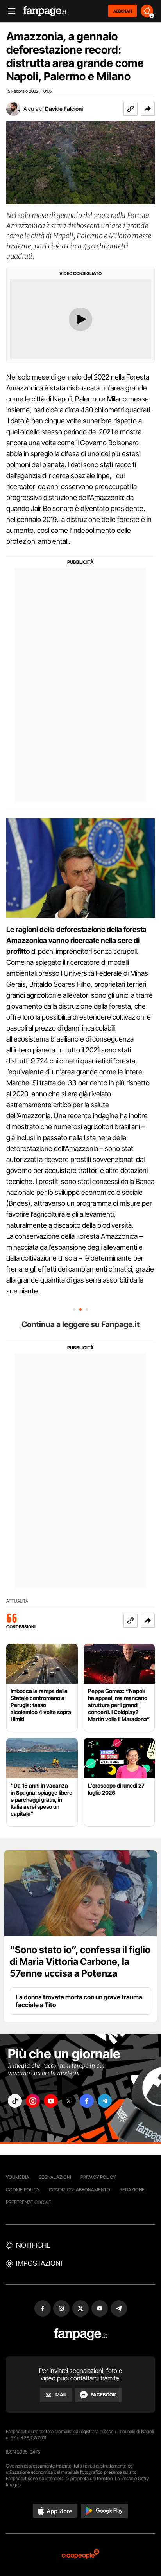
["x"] (69, 2101)
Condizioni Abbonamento (80, 2190)
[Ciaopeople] (80, 2555)
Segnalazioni (55, 2177)
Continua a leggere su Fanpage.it (80, 1324)
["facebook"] (87, 2101)
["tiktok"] (15, 2101)
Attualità (17, 1601)
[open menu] (9, 11)
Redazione (132, 2190)
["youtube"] (51, 2101)
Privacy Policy (98, 2177)
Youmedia (18, 2177)
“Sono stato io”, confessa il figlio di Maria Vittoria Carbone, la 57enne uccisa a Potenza (80, 1962)
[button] (148, 109)
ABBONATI (123, 11)
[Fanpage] (81, 2334)
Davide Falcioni (64, 109)
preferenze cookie (29, 2202)
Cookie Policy (23, 2190)
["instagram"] (33, 2101)
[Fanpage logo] (45, 11)
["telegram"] (105, 2101)
